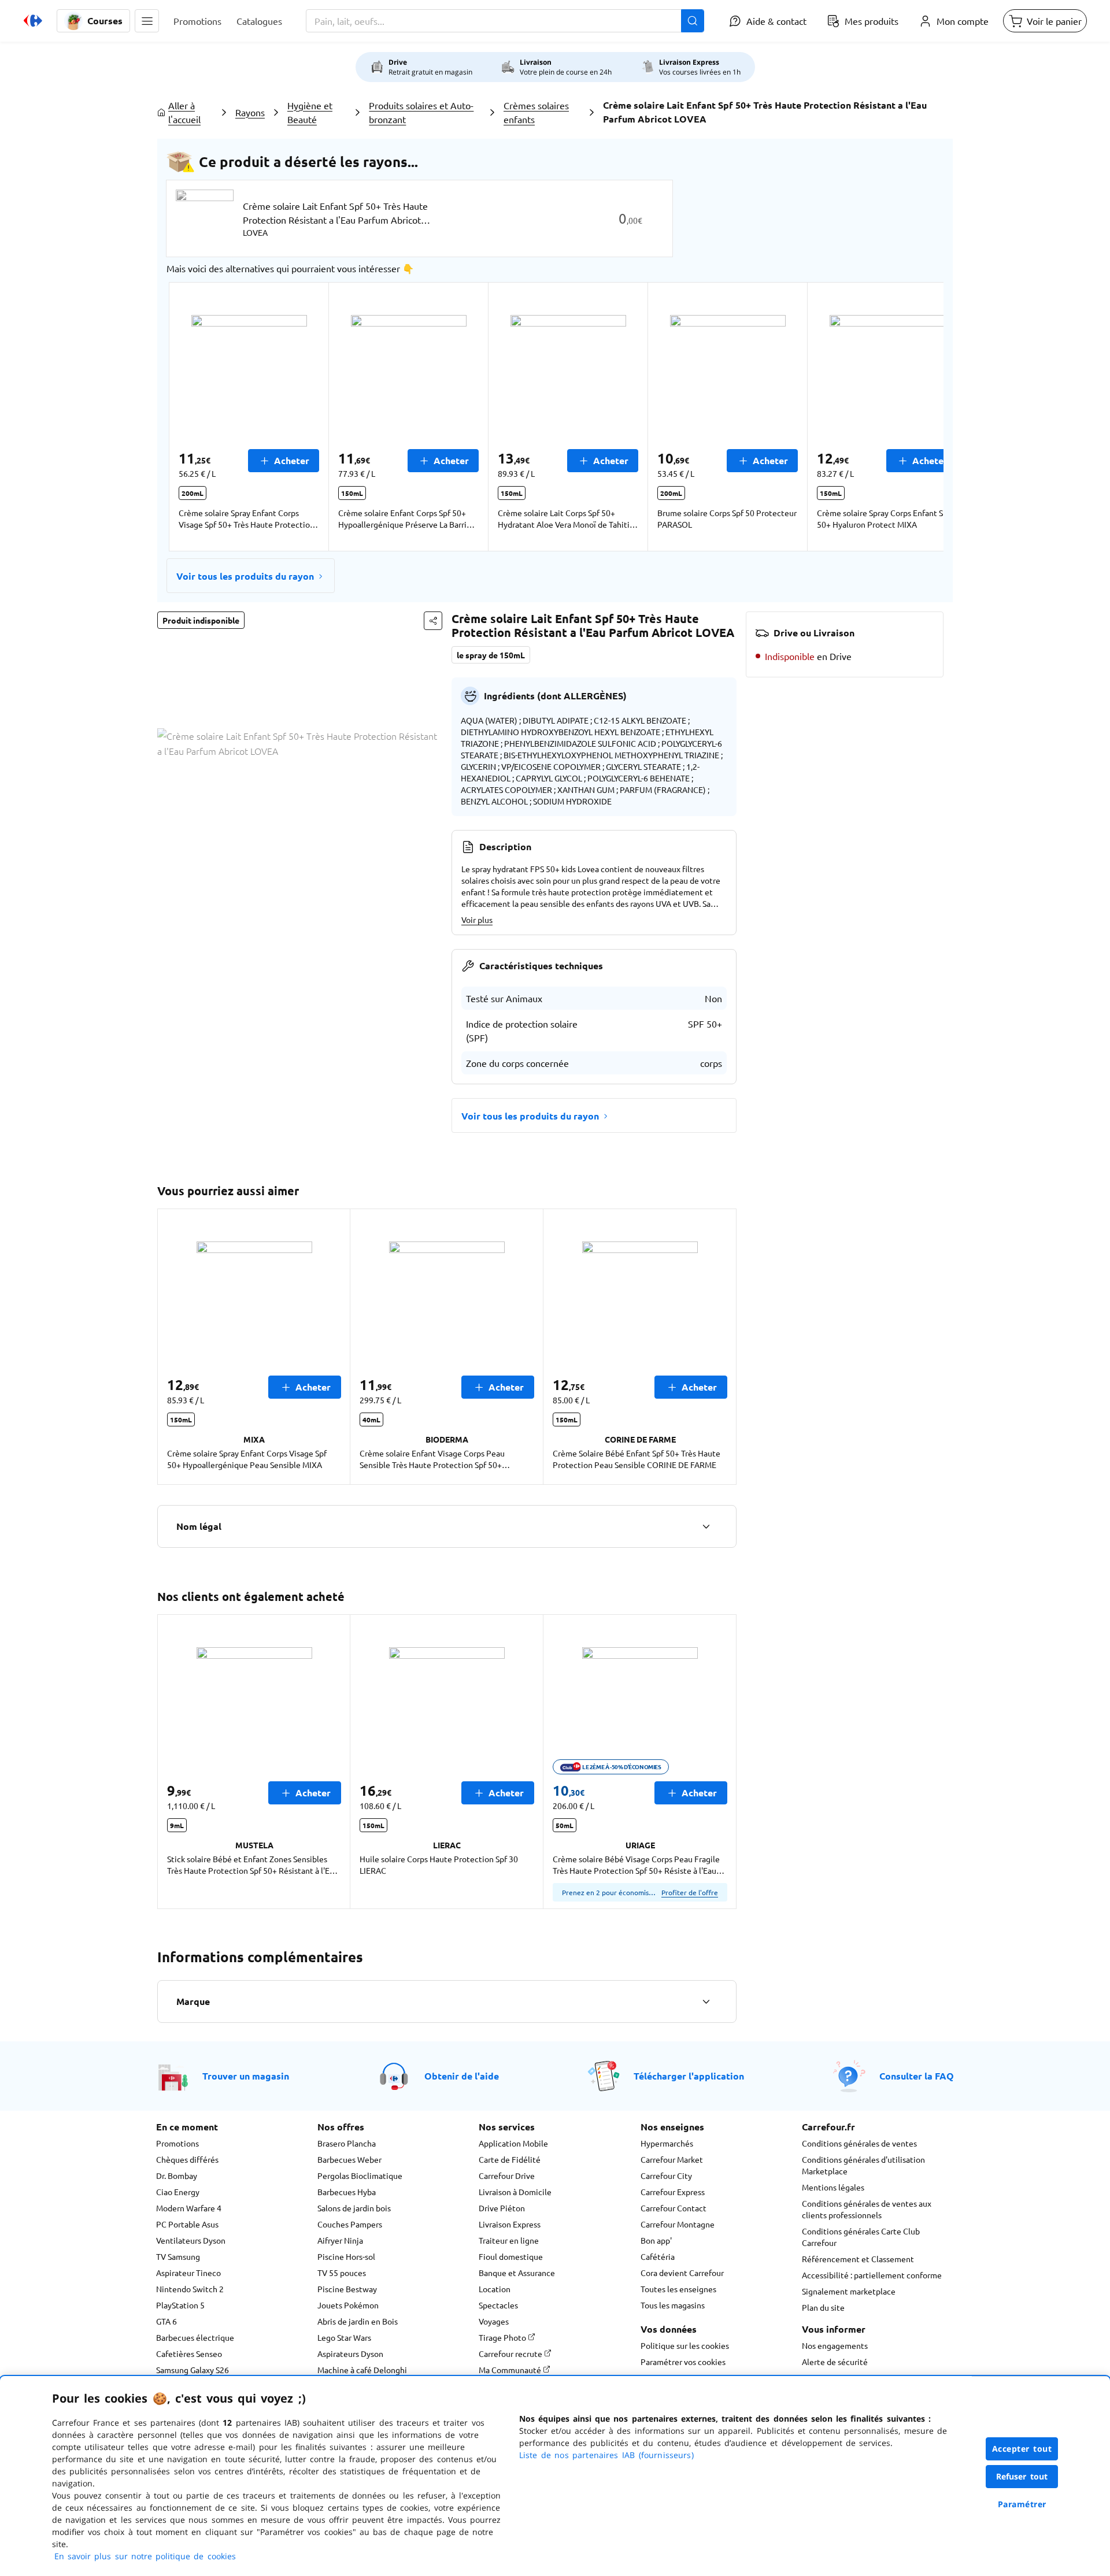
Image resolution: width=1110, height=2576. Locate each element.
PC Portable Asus (187, 2224)
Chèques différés (187, 2159)
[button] (147, 21)
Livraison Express (510, 2224)
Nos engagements (835, 2345)
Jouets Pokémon (348, 2305)
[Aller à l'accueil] (33, 21)
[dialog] (555, 2476)
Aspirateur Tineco (188, 2273)
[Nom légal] (706, 1526)
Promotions (177, 2143)
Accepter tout (1022, 2449)
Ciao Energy (178, 2192)
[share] (433, 621)
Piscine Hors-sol (346, 2256)
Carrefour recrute (511, 2353)
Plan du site (823, 2307)
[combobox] (505, 21)
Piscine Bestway (347, 2289)
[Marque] (706, 2002)
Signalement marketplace (849, 2291)
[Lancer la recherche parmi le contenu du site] (693, 21)
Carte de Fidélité (510, 2159)
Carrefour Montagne (678, 2224)
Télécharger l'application (689, 2076)
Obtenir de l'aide (462, 2076)
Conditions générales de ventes (859, 2143)
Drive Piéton (502, 2208)
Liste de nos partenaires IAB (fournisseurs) (606, 2455)
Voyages (494, 2321)
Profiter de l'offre (690, 1892)
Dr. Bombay (177, 2175)
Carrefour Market (672, 2159)
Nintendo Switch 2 (190, 2289)
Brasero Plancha (347, 2143)
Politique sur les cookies (685, 2345)
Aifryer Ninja (340, 2240)
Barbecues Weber (349, 2159)
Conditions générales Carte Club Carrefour (861, 2237)
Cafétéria (658, 2256)
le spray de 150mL (491, 655)
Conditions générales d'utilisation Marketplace (863, 2165)
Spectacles (498, 2305)
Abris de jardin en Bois (358, 2321)
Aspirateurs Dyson (350, 2353)
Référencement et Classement (858, 2259)
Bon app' (656, 2240)
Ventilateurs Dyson (191, 2240)
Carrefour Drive (507, 2175)
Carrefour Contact (674, 2208)
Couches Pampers (350, 2224)
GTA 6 (166, 2321)
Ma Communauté (511, 2370)
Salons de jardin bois (354, 2208)
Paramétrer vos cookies (683, 2362)
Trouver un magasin (246, 2076)
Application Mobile (513, 2143)
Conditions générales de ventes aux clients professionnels (867, 2209)
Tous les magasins (673, 2305)
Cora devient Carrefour (682, 2273)
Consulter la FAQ (917, 2076)
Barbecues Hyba (347, 2192)
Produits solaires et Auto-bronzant (421, 112)
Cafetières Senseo (189, 2353)
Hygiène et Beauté (310, 112)
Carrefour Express (673, 2192)
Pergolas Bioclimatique (360, 2175)
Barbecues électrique (195, 2337)
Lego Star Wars (344, 2337)
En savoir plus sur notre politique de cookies (145, 2556)
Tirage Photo (503, 2337)
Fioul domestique (511, 2256)
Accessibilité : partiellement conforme (872, 2275)
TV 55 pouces (342, 2273)
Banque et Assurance (517, 2273)
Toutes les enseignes (678, 2289)
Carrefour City (666, 2175)
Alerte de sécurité (835, 2362)
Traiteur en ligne (509, 2240)
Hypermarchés (667, 2143)
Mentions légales (833, 2187)
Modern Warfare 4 (189, 2208)
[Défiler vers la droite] (916, 417)
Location (495, 2289)
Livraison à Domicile (515, 2192)
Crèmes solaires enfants (536, 112)
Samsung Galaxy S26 (193, 2370)
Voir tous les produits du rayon (245, 576)
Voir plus (477, 920)
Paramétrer (1022, 2504)
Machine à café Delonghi (362, 2370)
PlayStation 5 (180, 2305)
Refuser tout (1022, 2476)
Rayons (250, 112)
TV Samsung (178, 2256)
